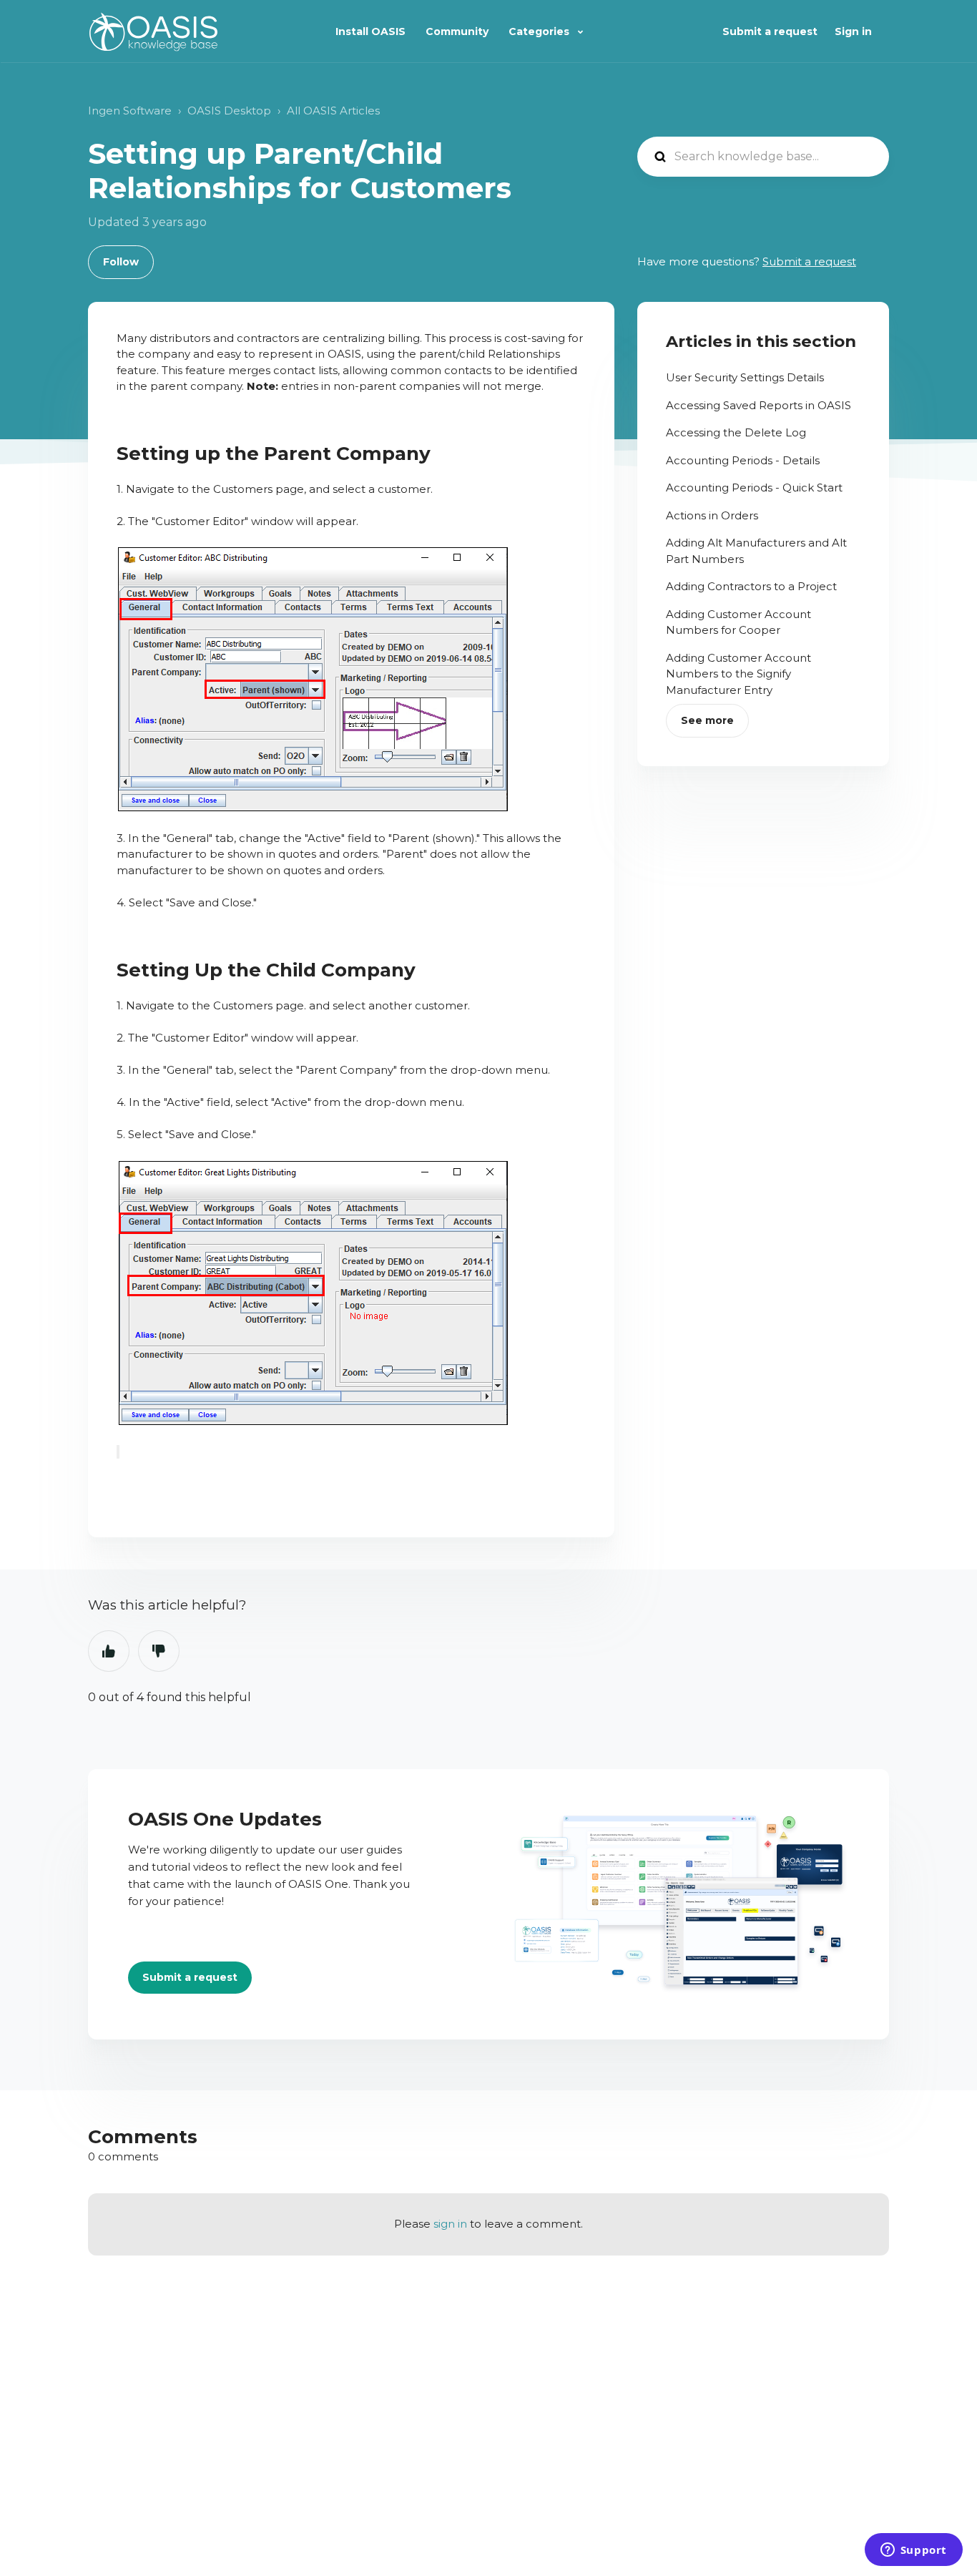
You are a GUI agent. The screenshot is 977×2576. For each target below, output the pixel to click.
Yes (109, 1651)
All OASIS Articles (333, 111)
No (159, 1651)
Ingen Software (130, 111)
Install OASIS (370, 31)
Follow (121, 262)
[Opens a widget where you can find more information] (913, 2551)
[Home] (153, 32)
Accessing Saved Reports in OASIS (758, 405)
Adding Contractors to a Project (751, 586)
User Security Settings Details (745, 377)
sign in (450, 2224)
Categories (540, 31)
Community (457, 31)
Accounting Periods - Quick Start (754, 488)
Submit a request (770, 31)
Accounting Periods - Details (743, 460)
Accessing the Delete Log (736, 432)
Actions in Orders (712, 515)
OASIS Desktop (229, 111)
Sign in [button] (853, 31)
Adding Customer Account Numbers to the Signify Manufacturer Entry (738, 674)
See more (707, 720)
